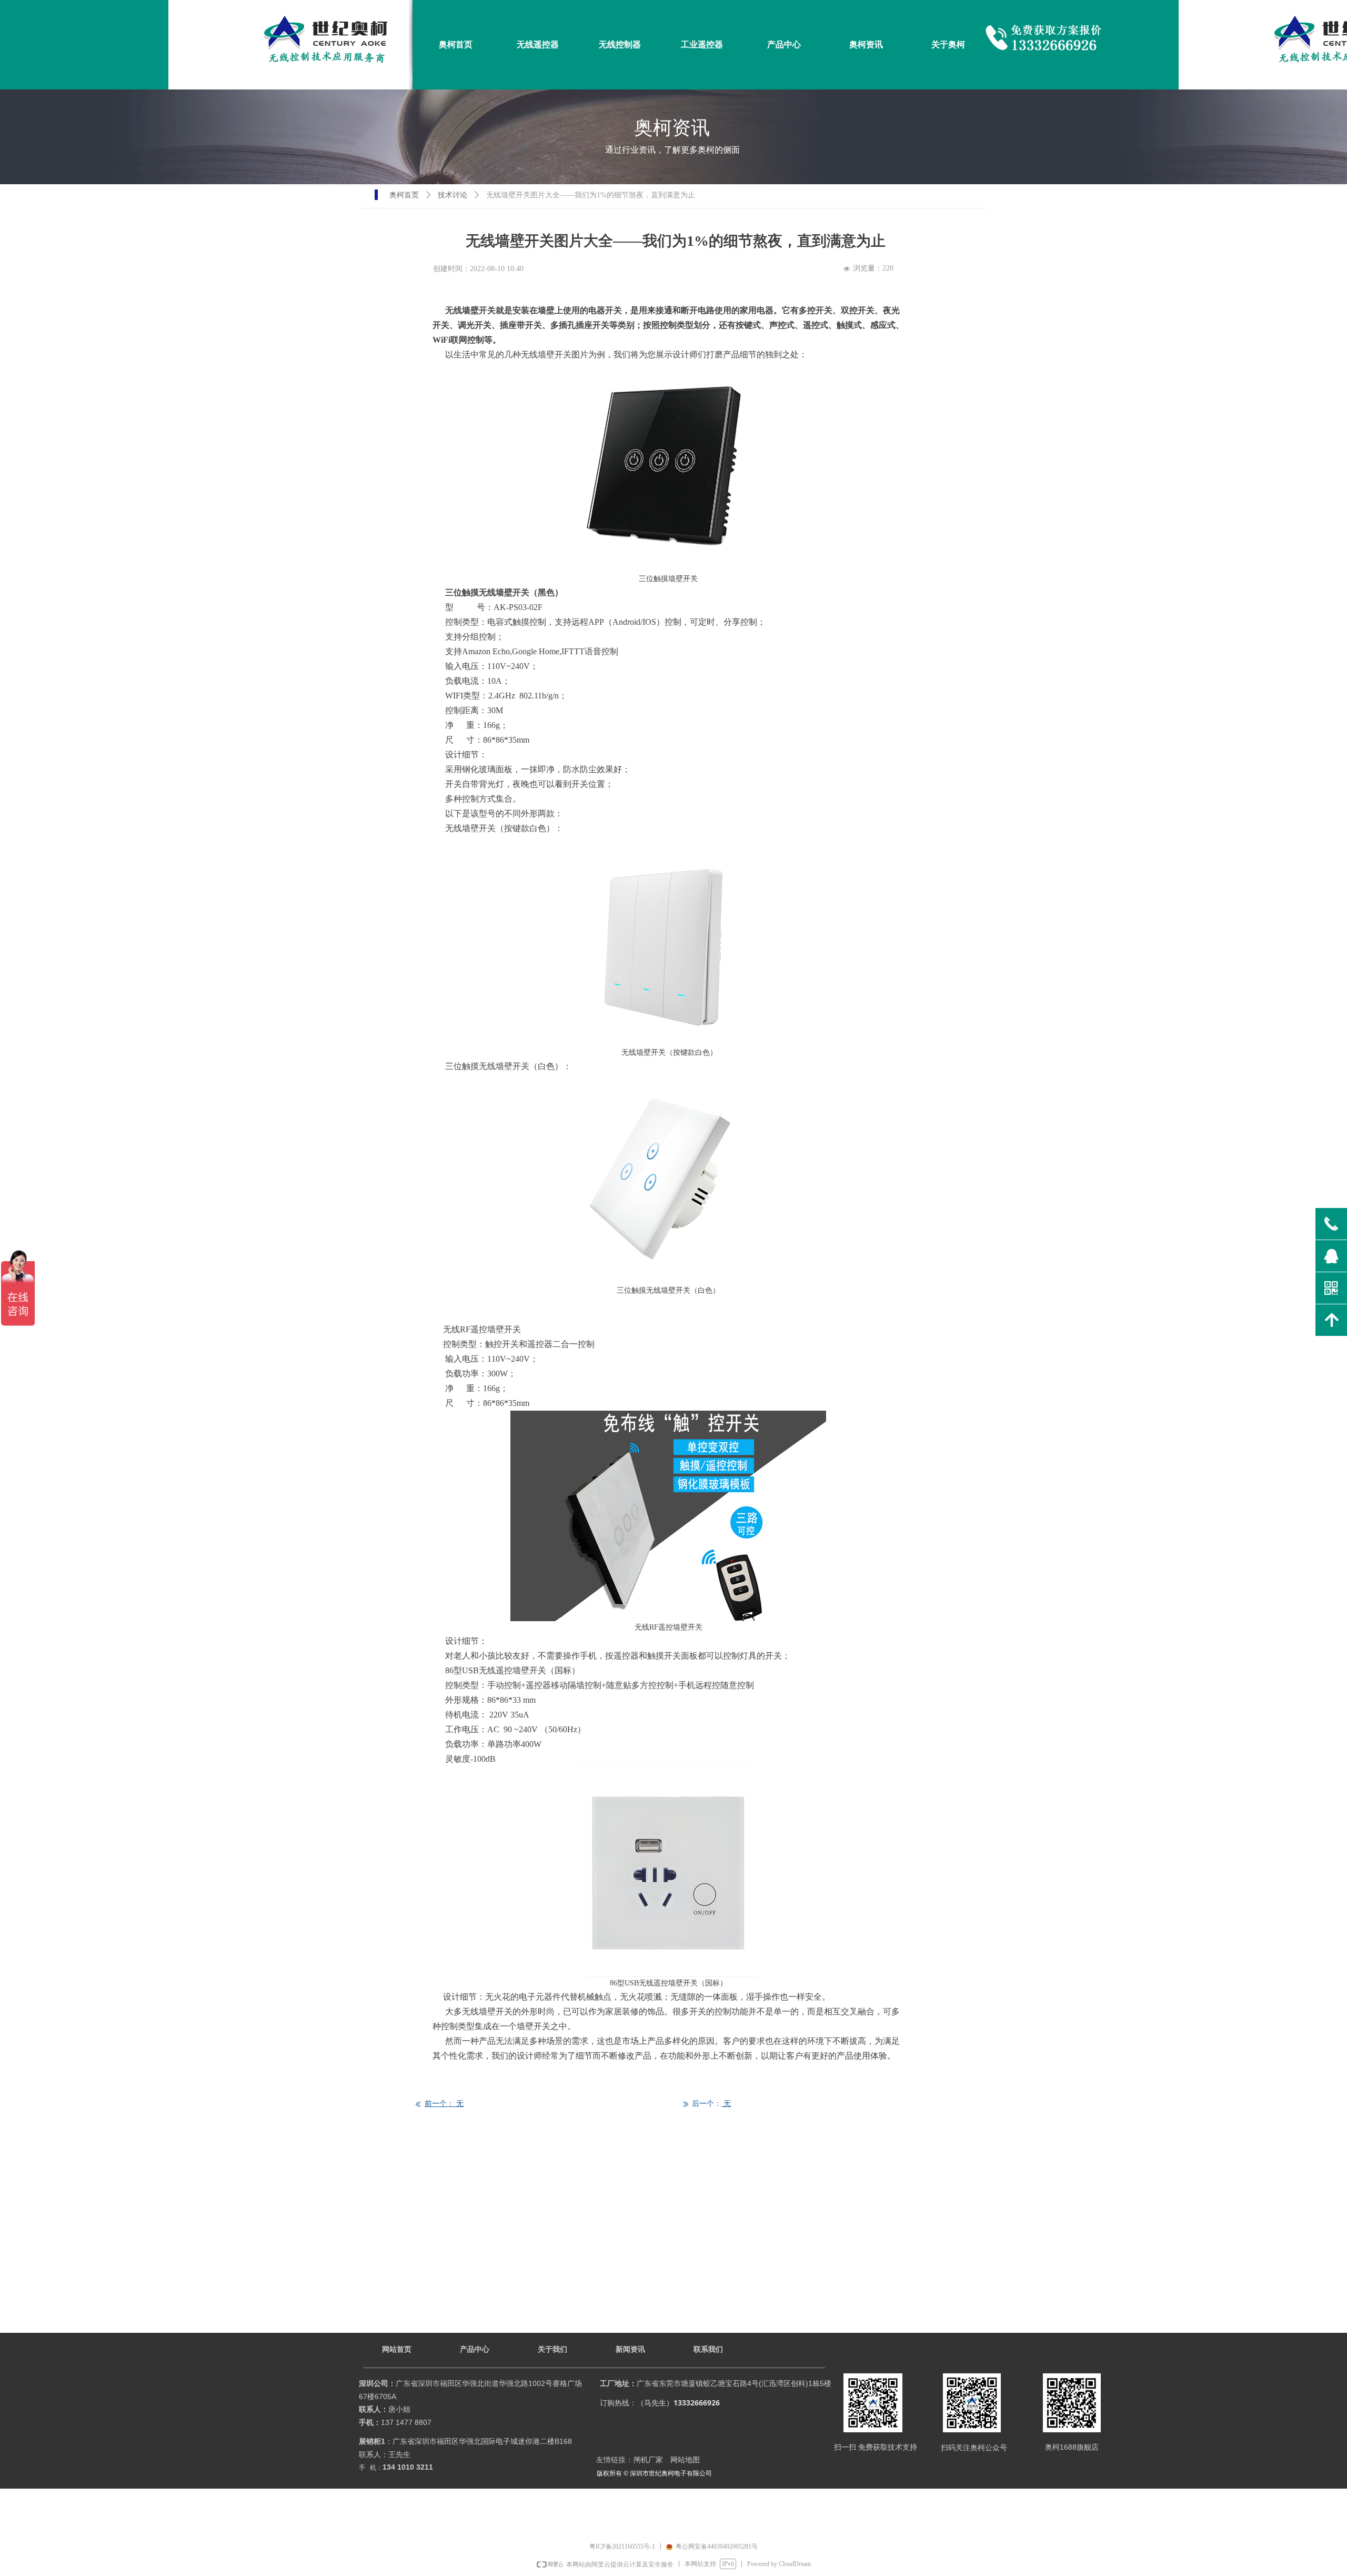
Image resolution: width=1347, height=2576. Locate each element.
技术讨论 (453, 195)
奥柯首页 (404, 195)
